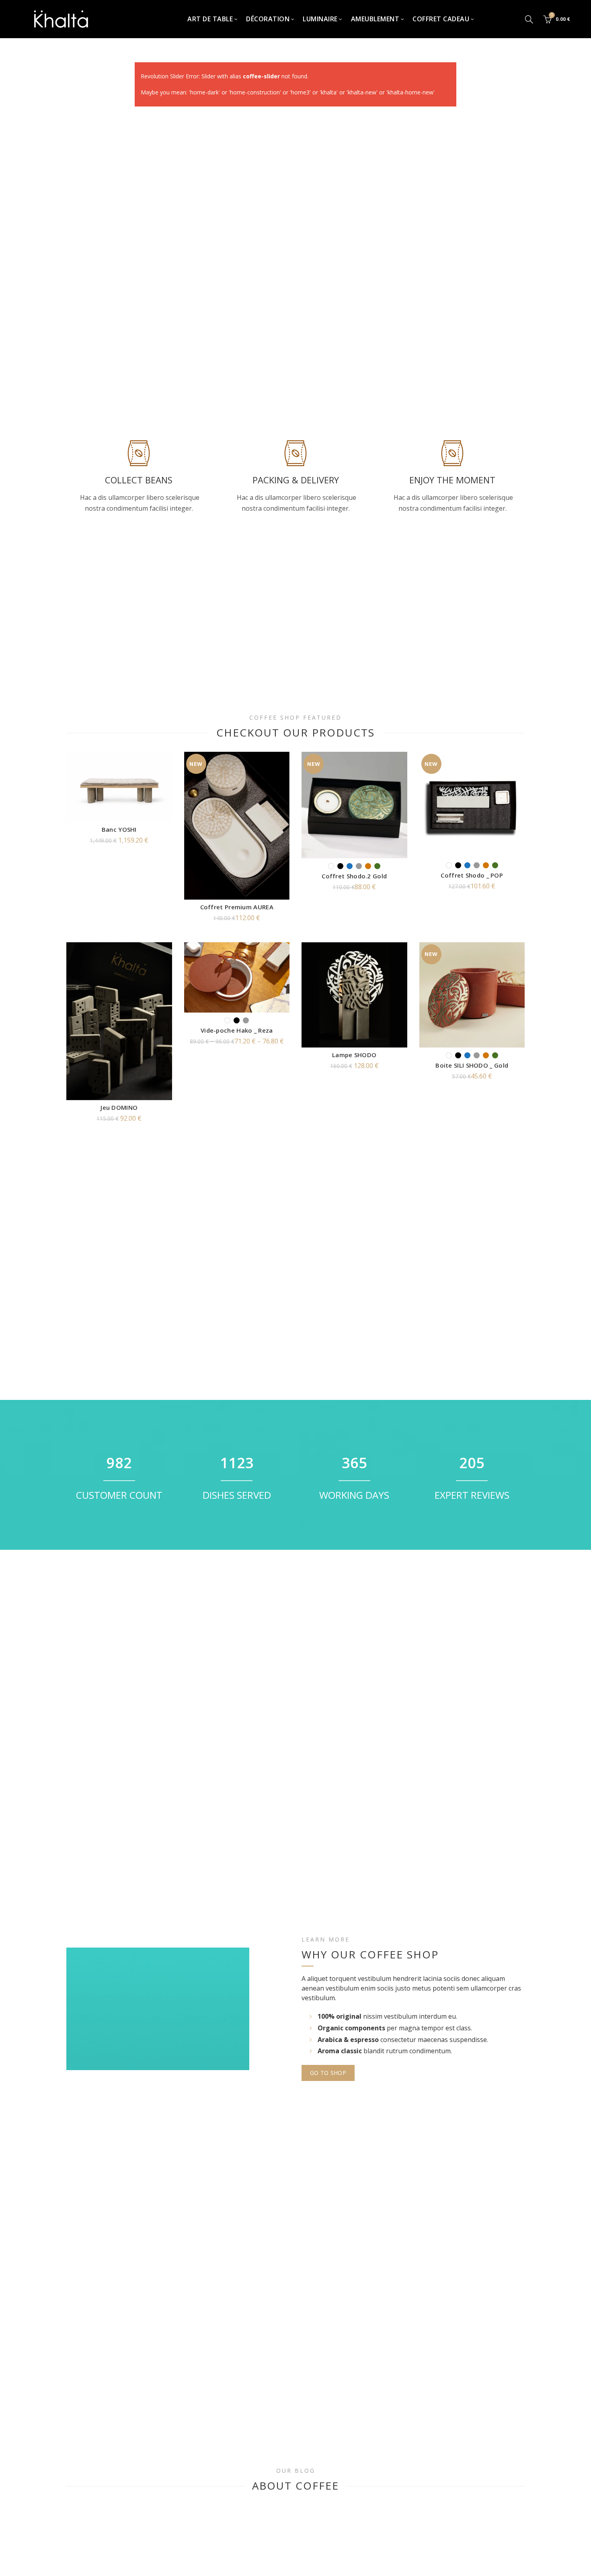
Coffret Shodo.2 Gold (354, 876)
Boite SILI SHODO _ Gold (472, 1065)
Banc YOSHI (119, 829)
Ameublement (375, 19)
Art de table (210, 19)
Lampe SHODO (354, 1055)
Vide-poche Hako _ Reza (237, 1030)
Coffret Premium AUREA (237, 907)
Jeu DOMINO (119, 1107)
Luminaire (320, 19)
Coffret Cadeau (441, 19)
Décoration (268, 19)
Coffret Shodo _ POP (472, 875)
